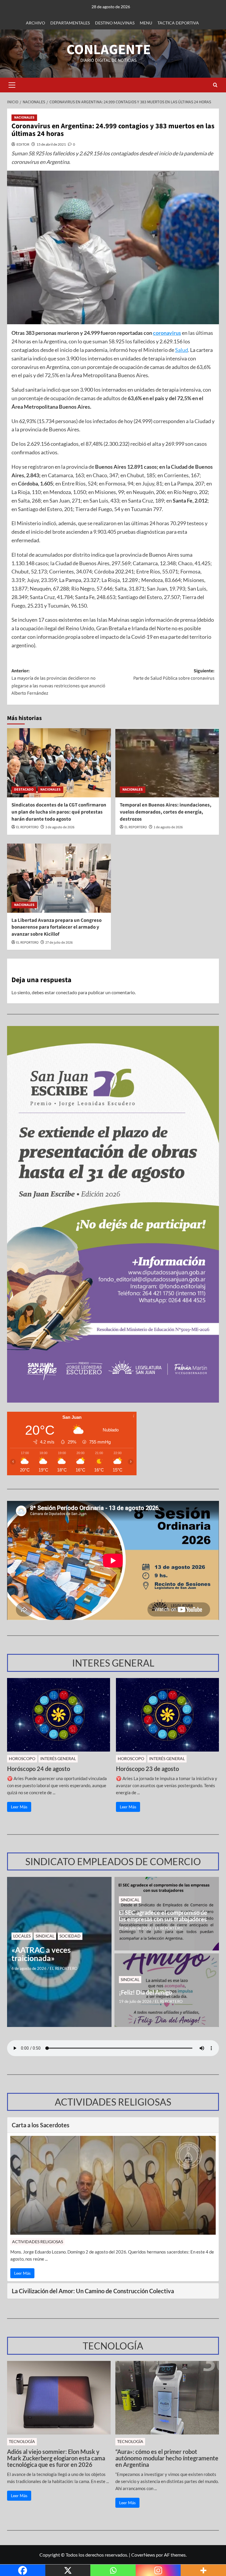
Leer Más (19, 1807)
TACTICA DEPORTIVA (178, 23)
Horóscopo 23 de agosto (147, 1769)
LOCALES (22, 1936)
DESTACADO (24, 790)
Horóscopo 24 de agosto (39, 1769)
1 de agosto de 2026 (168, 827)
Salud (182, 350)
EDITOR (23, 144)
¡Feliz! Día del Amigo (145, 1992)
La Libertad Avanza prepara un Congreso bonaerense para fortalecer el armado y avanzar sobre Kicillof (56, 927)
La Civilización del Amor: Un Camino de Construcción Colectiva (93, 2291)
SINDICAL (45, 1936)
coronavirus (167, 333)
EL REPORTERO (27, 827)
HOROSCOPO (22, 1758)
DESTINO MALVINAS (115, 23)
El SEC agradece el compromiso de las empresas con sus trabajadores (163, 1916)
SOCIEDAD (70, 1936)
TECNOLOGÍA (22, 2441)
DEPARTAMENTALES (70, 23)
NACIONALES (24, 118)
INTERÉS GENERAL (58, 1758)
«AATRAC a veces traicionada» (41, 1954)
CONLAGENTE (109, 50)
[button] (12, 85)
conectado (67, 992)
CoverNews (143, 2555)
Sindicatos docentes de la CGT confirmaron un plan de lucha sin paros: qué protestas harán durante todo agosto (59, 812)
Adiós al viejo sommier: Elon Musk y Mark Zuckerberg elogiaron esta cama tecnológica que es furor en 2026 (56, 2458)
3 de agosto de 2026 (60, 827)
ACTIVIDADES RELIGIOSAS (38, 2242)
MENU (146, 23)
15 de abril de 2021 (51, 144)
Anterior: (58, 682)
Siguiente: (174, 675)
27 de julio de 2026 (59, 943)
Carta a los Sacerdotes (41, 2125)
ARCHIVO (35, 23)
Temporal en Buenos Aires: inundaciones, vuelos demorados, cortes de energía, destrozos (166, 812)
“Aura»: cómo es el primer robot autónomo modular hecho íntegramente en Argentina (167, 2458)
